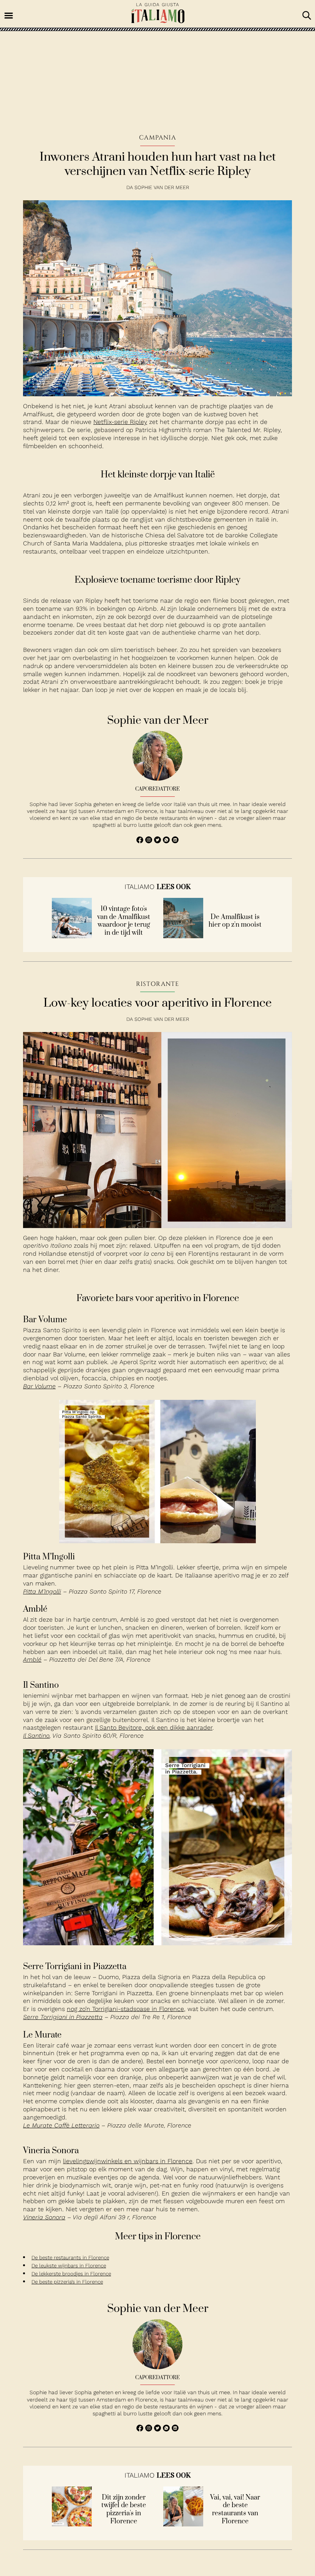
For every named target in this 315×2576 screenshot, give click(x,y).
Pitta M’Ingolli (42, 1591)
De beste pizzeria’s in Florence (67, 2282)
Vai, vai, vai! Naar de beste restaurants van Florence (235, 2510)
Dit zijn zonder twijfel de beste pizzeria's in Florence (124, 2510)
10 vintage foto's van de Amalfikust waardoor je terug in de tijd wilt (124, 921)
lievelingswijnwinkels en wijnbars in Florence (128, 2161)
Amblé (32, 1659)
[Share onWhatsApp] (167, 841)
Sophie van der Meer (162, 187)
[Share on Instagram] (150, 841)
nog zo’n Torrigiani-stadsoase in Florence (125, 2009)
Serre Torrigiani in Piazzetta (63, 2017)
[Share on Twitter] (158, 841)
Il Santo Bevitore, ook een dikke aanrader (154, 1728)
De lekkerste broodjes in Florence (71, 2274)
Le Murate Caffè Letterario (61, 2125)
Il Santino (36, 1736)
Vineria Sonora (44, 2217)
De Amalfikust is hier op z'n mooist (235, 921)
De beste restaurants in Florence (70, 2258)
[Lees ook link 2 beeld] (183, 936)
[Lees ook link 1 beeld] (72, 936)
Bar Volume (39, 1386)
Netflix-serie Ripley (120, 422)
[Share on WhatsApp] (141, 841)
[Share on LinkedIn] (175, 841)
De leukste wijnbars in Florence (69, 2266)
